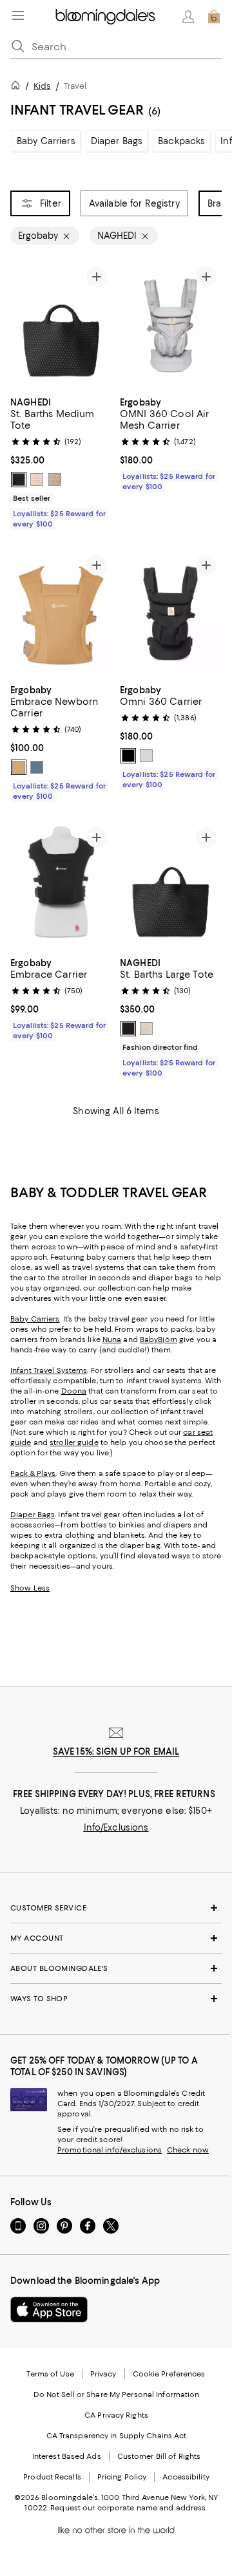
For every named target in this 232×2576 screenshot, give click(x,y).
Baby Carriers (46, 141)
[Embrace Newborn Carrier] (61, 613)
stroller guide (74, 1442)
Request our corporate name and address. (129, 2508)
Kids (42, 86)
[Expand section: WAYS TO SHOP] (116, 1999)
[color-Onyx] (19, 480)
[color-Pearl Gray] (146, 756)
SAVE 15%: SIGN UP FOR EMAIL (116, 1751)
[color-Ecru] (37, 480)
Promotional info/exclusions (110, 2150)
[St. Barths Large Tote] (171, 886)
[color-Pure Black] (128, 756)
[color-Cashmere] (55, 480)
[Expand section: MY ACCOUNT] (116, 1938)
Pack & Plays (33, 1473)
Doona (74, 1391)
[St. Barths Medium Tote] (61, 325)
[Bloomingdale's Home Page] (105, 17)
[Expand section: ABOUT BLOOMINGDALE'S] (116, 1968)
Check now (188, 2150)
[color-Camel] (19, 767)
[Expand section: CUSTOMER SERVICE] (116, 1908)
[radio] (19, 480)
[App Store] (49, 2310)
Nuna (112, 1339)
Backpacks (181, 141)
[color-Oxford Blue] (37, 767)
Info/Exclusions (116, 1827)
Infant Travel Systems (49, 1370)
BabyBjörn (159, 1339)
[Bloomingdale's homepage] (18, 87)
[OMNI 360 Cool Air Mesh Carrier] (171, 325)
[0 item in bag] (214, 17)
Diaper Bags (117, 141)
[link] (61, 462)
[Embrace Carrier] (61, 886)
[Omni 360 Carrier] (171, 613)
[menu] (18, 15)
